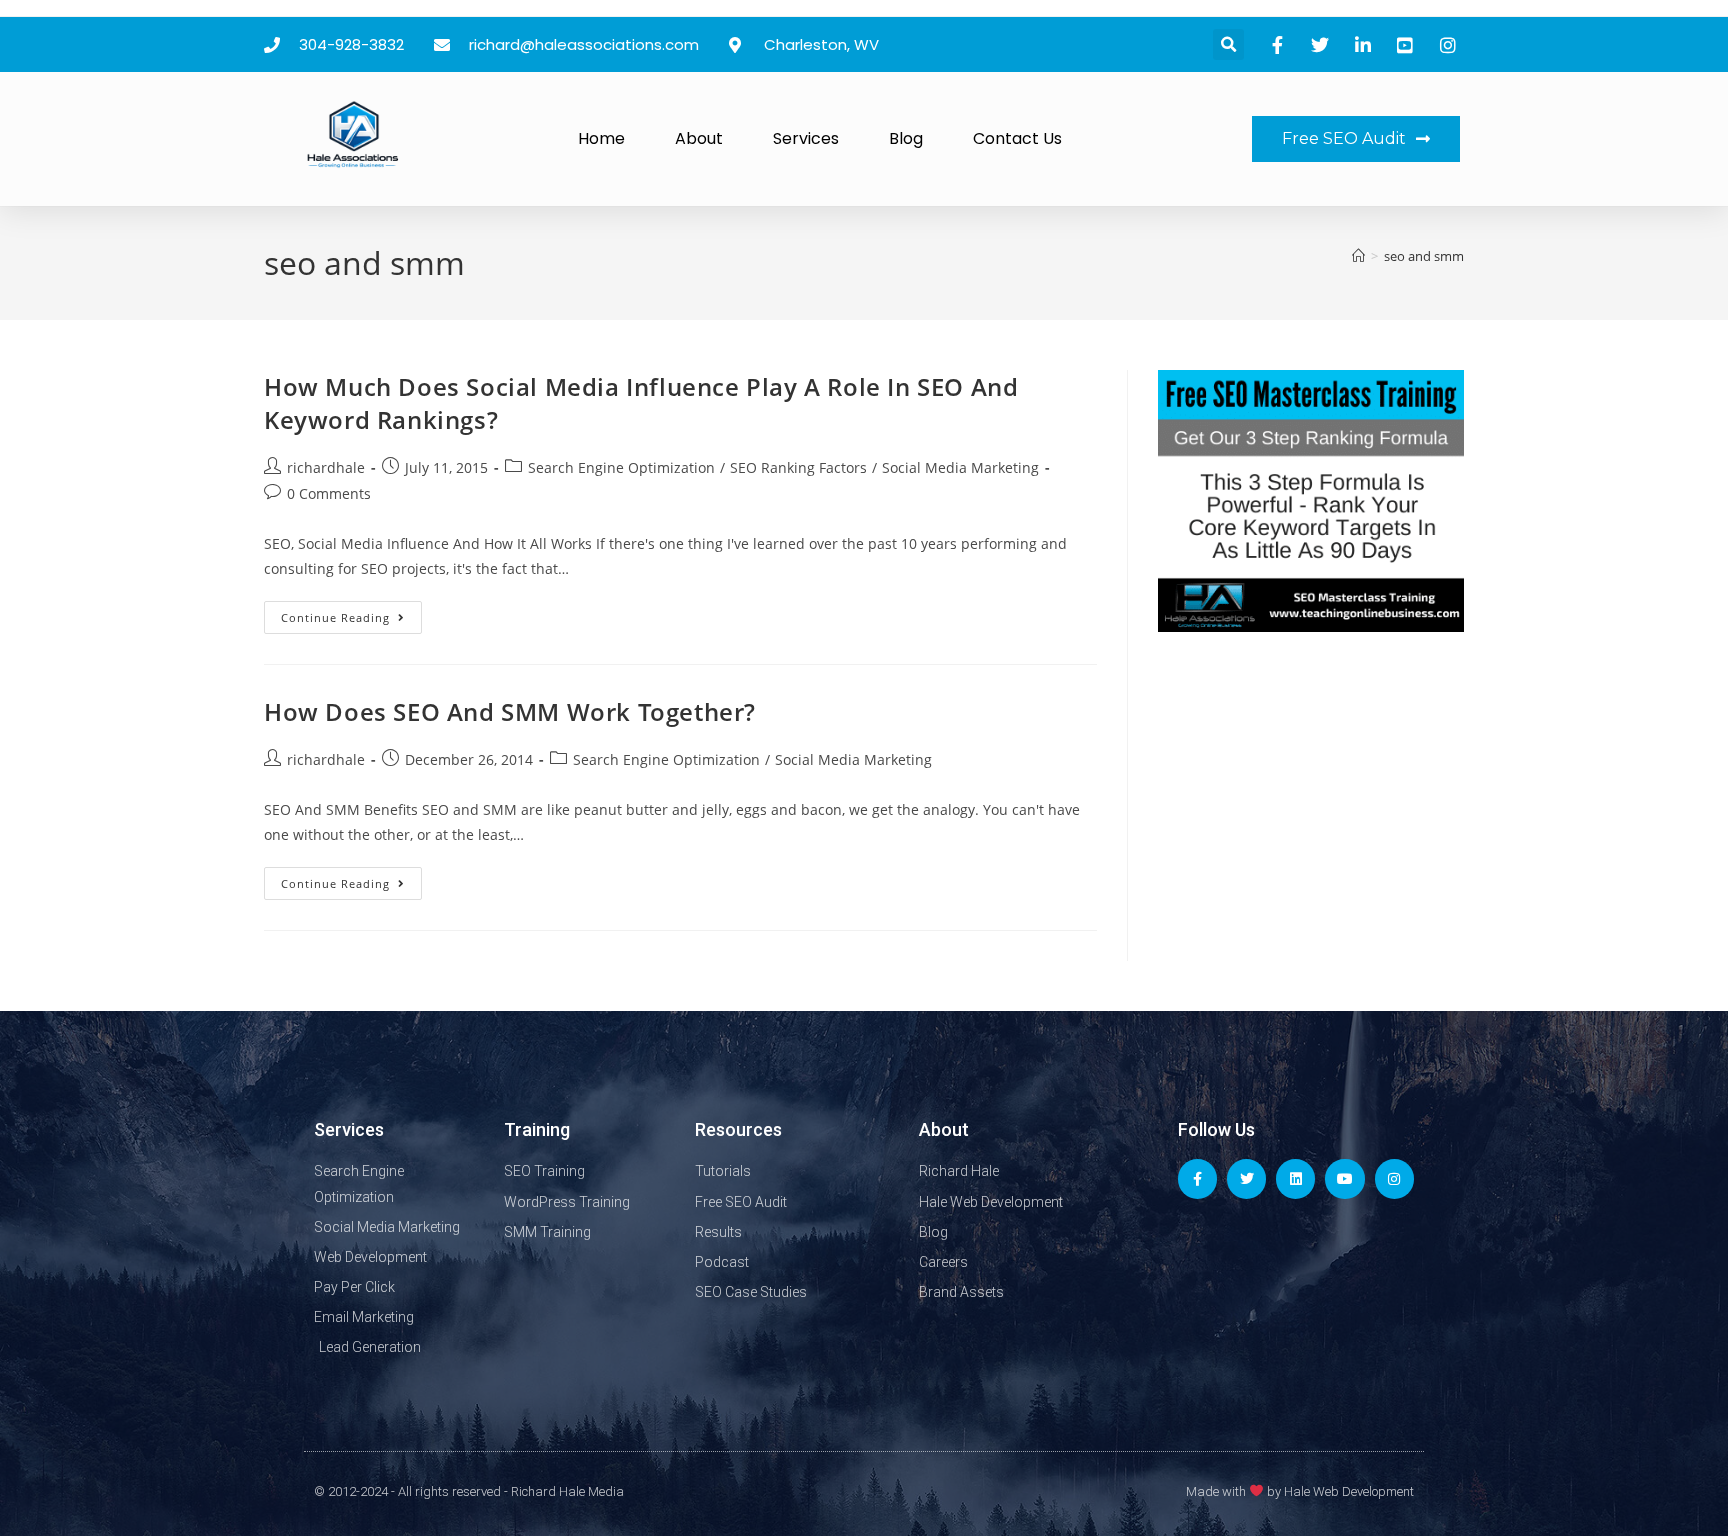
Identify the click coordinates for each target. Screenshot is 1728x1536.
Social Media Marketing (960, 467)
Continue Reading (351, 613)
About (699, 138)
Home (601, 138)
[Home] (1358, 256)
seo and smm (1424, 256)
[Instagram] (1394, 1178)
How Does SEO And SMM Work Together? (510, 711)
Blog (906, 138)
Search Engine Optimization (621, 467)
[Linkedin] (1295, 1178)
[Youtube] (1344, 1178)
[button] (1228, 44)
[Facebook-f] (1197, 1178)
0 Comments (329, 493)
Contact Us (1017, 138)
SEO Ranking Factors (798, 467)
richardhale (326, 467)
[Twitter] (1246, 1178)
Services (806, 138)
